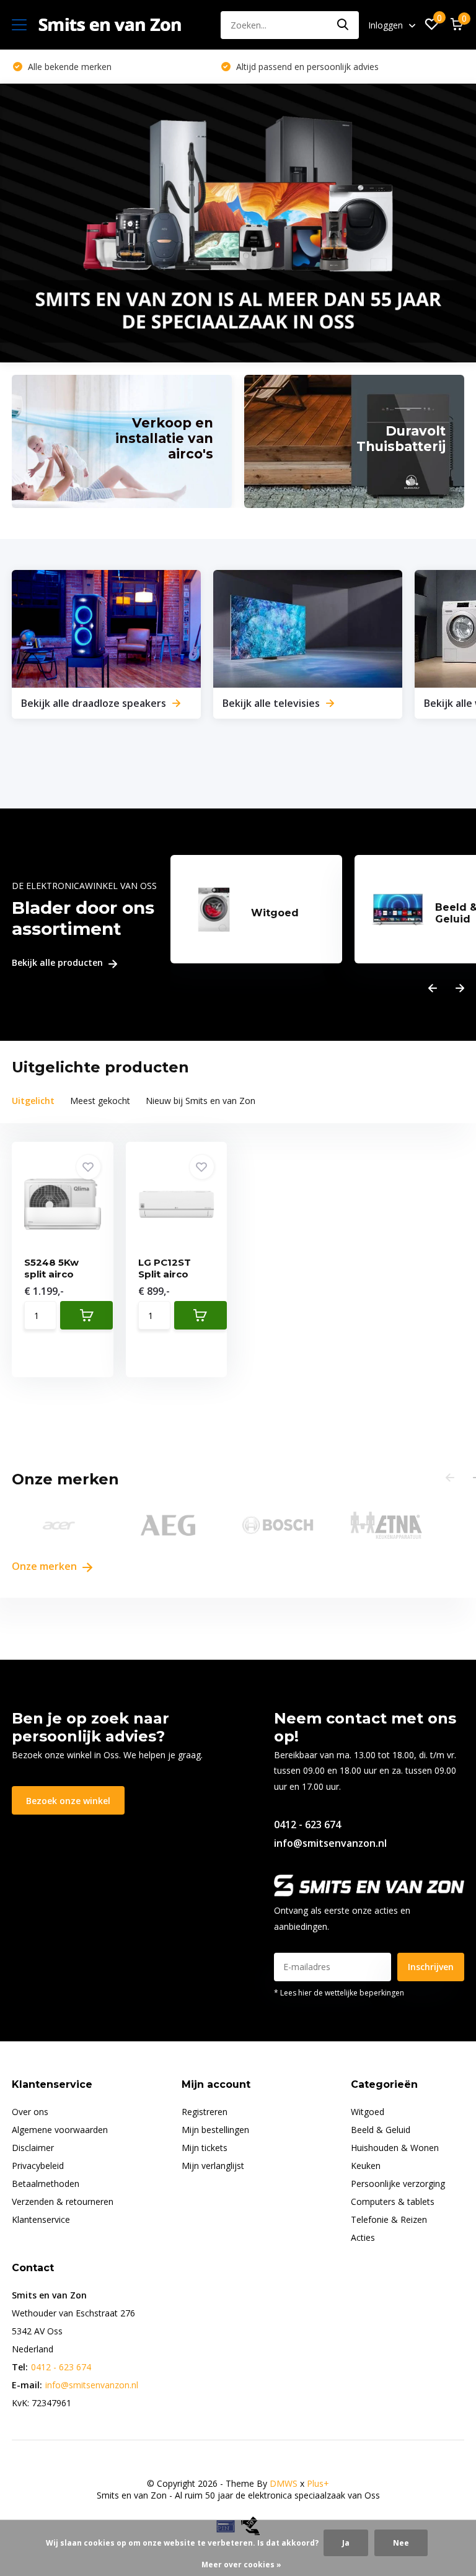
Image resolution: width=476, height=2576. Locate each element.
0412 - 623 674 (307, 1825)
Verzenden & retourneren (63, 2201)
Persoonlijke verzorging (398, 2184)
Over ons (30, 2112)
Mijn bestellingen (215, 2130)
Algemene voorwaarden (60, 2130)
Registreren (205, 2112)
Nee (401, 2543)
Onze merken (46, 1566)
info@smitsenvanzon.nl (330, 1843)
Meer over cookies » (241, 2565)
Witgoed (368, 2112)
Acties (363, 2237)
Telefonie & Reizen (389, 2219)
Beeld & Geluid (381, 2130)
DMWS (284, 2483)
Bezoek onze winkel (68, 1801)
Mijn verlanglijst (213, 2166)
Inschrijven (431, 1967)
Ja (346, 2543)
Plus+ (318, 2483)
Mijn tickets (205, 2148)
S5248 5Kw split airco (51, 1268)
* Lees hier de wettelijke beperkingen (339, 1993)
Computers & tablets (393, 2201)
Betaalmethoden (46, 2184)
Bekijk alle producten (59, 963)
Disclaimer (33, 2148)
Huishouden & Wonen (395, 2148)
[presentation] (433, 988)
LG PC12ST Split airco (165, 1268)
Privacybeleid (38, 2166)
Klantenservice (41, 2219)
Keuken (366, 2166)
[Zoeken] (343, 25)
